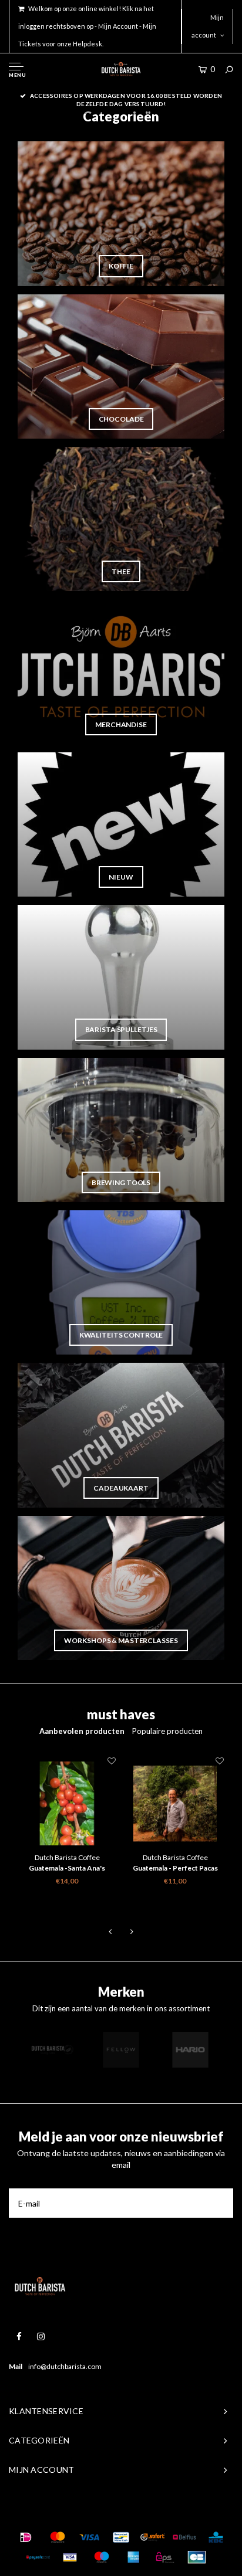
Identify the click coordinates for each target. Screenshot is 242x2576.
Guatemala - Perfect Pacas (67, 1868)
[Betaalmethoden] (26, 2537)
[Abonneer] (219, 2203)
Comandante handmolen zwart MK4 (175, 1869)
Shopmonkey (189, 2514)
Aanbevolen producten (82, 1731)
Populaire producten (167, 1731)
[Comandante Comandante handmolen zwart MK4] (175, 1804)
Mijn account (208, 26)
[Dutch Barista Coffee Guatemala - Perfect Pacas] (67, 1804)
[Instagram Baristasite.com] (41, 2336)
